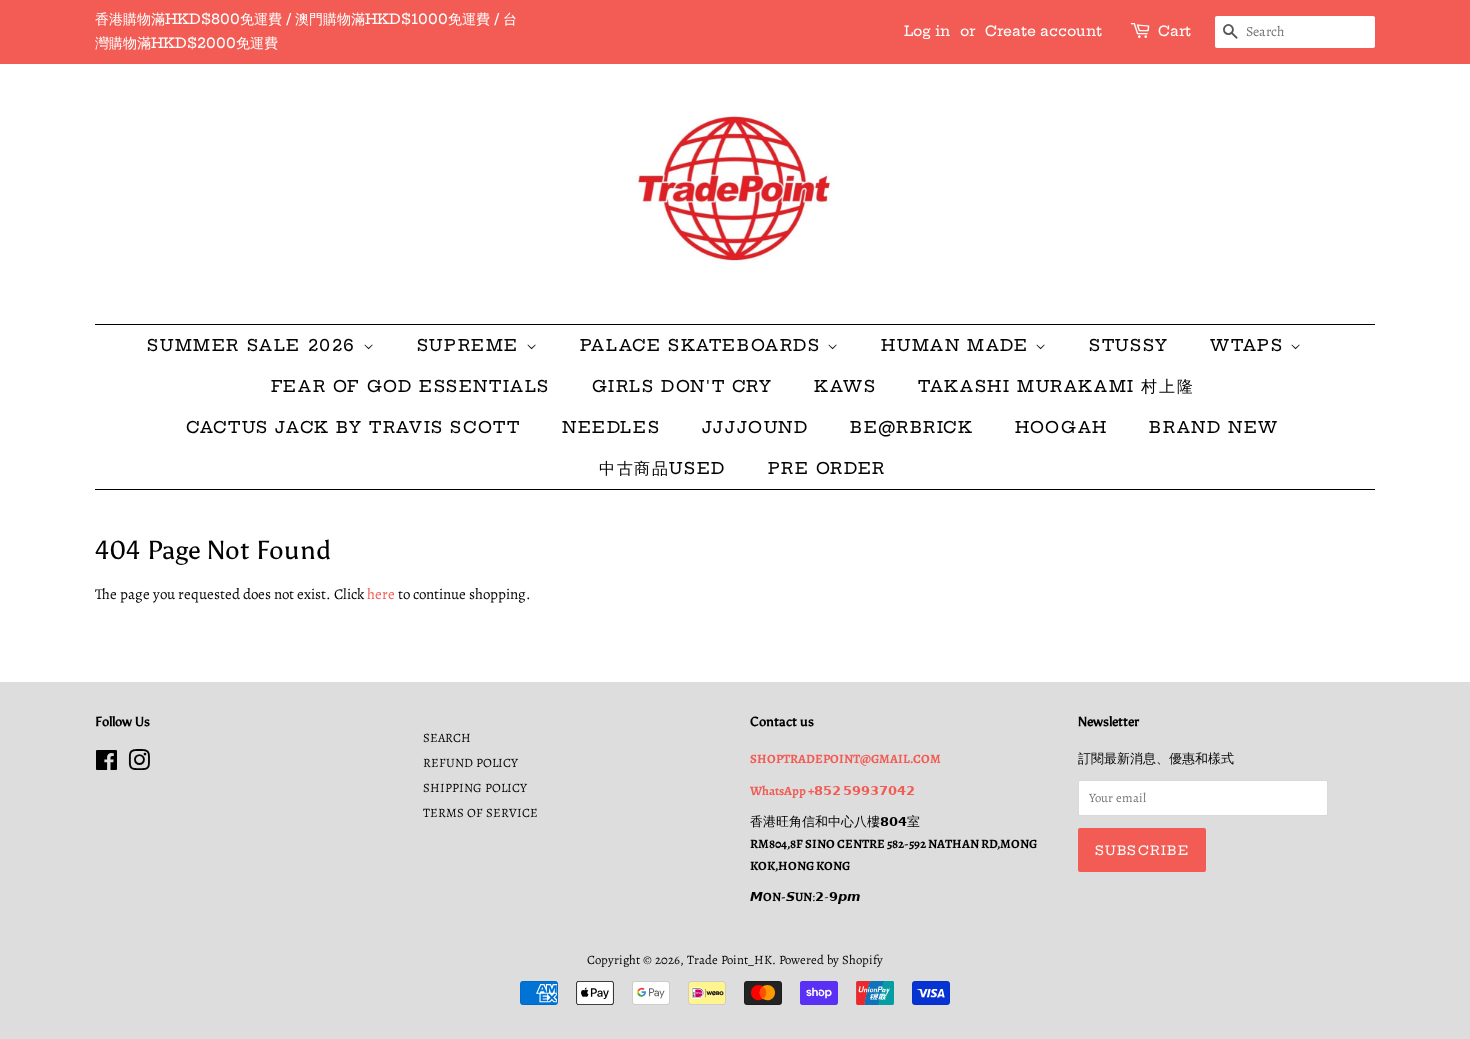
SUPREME (471, 345)
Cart (1174, 31)
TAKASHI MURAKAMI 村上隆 (1056, 386)
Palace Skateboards (703, 345)
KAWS (845, 386)
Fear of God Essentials (410, 386)
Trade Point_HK (729, 959)
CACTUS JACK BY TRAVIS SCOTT (353, 427)
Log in (927, 31)
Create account (1043, 31)
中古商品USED (662, 468)
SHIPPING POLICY (475, 787)
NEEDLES (611, 427)
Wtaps (1250, 345)
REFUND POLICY (470, 762)
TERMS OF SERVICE (480, 812)
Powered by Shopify (831, 959)
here (381, 594)
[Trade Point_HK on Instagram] (139, 764)
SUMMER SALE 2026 (254, 345)
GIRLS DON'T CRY (682, 386)
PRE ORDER (827, 468)
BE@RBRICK (911, 427)
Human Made (958, 345)
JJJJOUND (755, 427)
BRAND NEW (1213, 427)
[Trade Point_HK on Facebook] (106, 764)
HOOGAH (1061, 427)
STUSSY (1129, 345)
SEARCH (447, 737)
